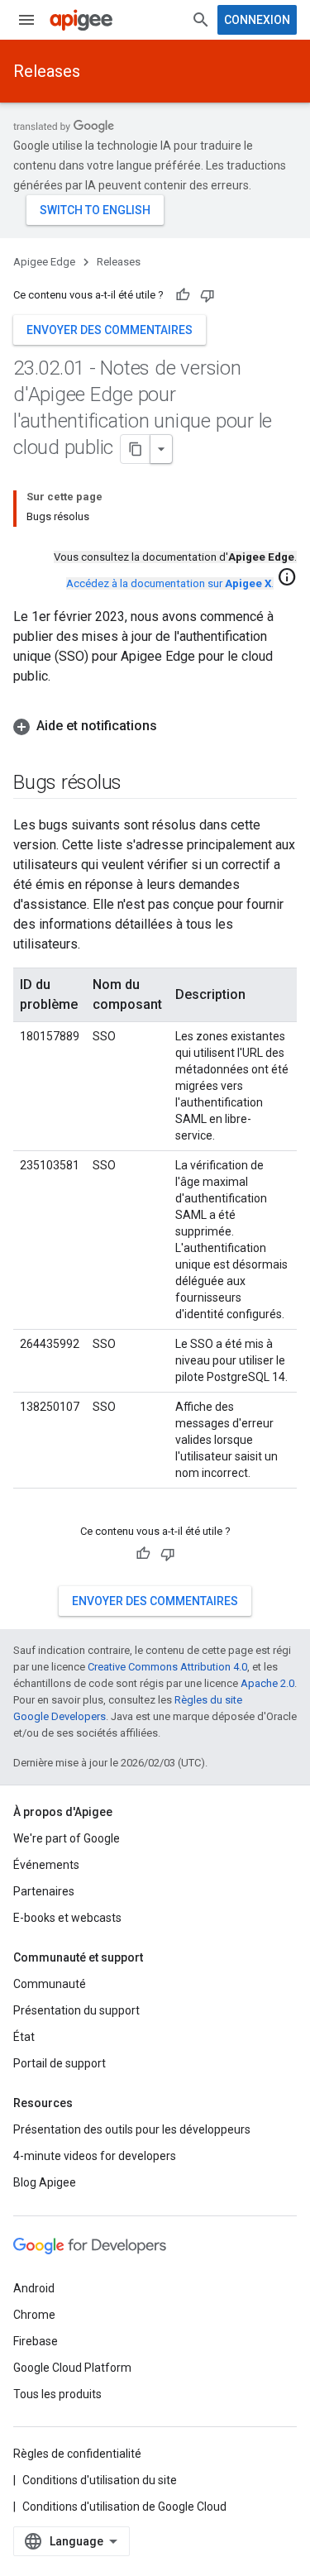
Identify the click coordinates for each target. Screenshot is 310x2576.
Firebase (36, 2341)
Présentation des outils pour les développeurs (132, 2129)
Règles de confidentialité (77, 2454)
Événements (46, 1865)
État (24, 2037)
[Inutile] (207, 295)
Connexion (257, 20)
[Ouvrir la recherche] (201, 20)
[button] (155, 726)
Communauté (50, 1984)
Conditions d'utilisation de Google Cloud (124, 2507)
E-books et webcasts (67, 1918)
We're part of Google (67, 1838)
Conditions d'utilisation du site (100, 2480)
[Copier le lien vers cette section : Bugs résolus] (138, 784)
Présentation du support (76, 2010)
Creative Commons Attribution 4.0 (167, 1667)
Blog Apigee (45, 2182)
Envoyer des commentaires (110, 330)
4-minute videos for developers (95, 2156)
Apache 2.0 (267, 1683)
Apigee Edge (44, 262)
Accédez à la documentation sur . (170, 583)
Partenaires (44, 1891)
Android (34, 2288)
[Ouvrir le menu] (26, 20)
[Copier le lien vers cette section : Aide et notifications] (174, 726)
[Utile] (183, 295)
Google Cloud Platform (72, 2368)
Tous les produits (57, 2394)
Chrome (34, 2315)
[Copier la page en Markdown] (136, 449)
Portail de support (60, 2063)
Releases (47, 71)
